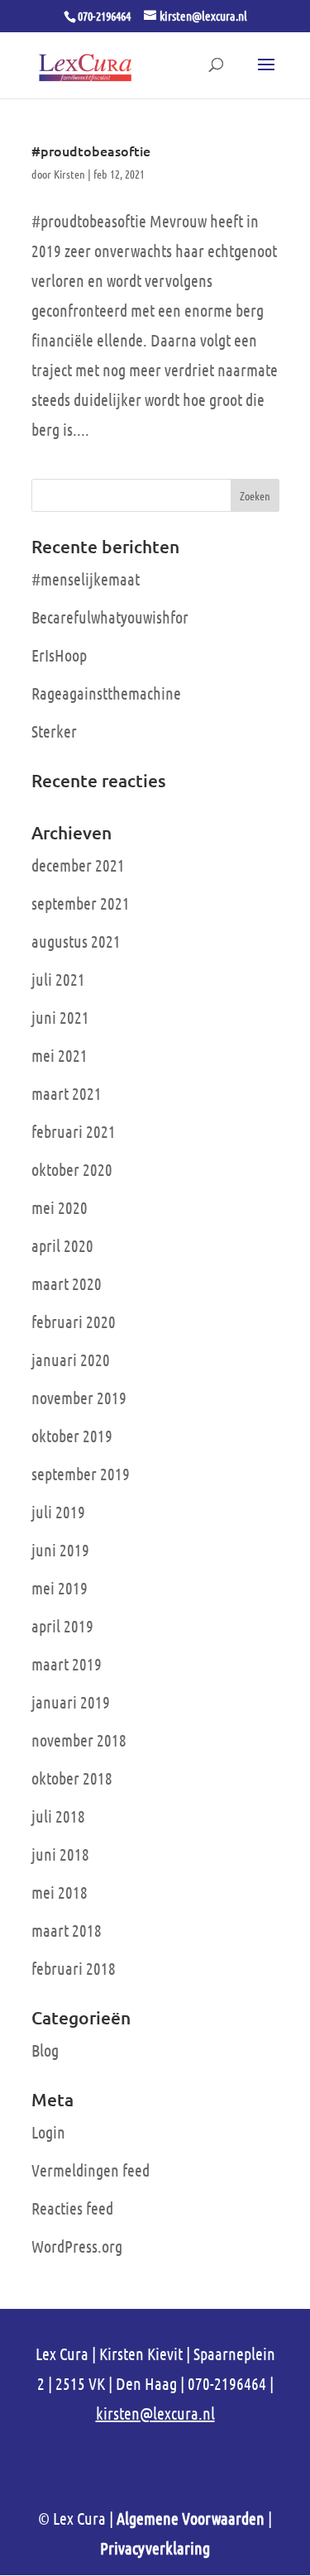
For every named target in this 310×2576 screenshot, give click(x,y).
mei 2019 (60, 1588)
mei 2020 (60, 1207)
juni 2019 (60, 1550)
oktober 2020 (72, 1169)
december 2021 (78, 865)
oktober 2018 (72, 1778)
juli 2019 (58, 1512)
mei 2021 (60, 1055)
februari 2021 (74, 1131)
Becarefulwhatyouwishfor (110, 617)
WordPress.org (77, 2246)
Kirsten (69, 174)
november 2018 (79, 1740)
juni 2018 (60, 1854)
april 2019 (62, 1626)
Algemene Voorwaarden (191, 2518)
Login (48, 2132)
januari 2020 (71, 1360)
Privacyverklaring (155, 2548)
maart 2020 (67, 1283)
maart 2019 (67, 1664)
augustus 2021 (76, 941)
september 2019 (81, 1474)
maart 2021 (67, 1093)
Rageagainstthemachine (106, 693)
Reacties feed (72, 2208)
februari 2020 (74, 1321)
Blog (45, 2050)
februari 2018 (74, 1968)
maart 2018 (67, 1930)
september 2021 (81, 903)
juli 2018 (58, 1816)
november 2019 (79, 1398)
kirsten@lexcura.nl (155, 2413)
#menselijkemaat (86, 579)
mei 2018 (60, 1892)
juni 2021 (60, 1017)
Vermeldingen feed (91, 2170)
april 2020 (62, 1245)
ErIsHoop (59, 655)
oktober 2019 (72, 1436)
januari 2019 (71, 1702)
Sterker (54, 731)
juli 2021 (58, 979)
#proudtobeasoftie (91, 151)
